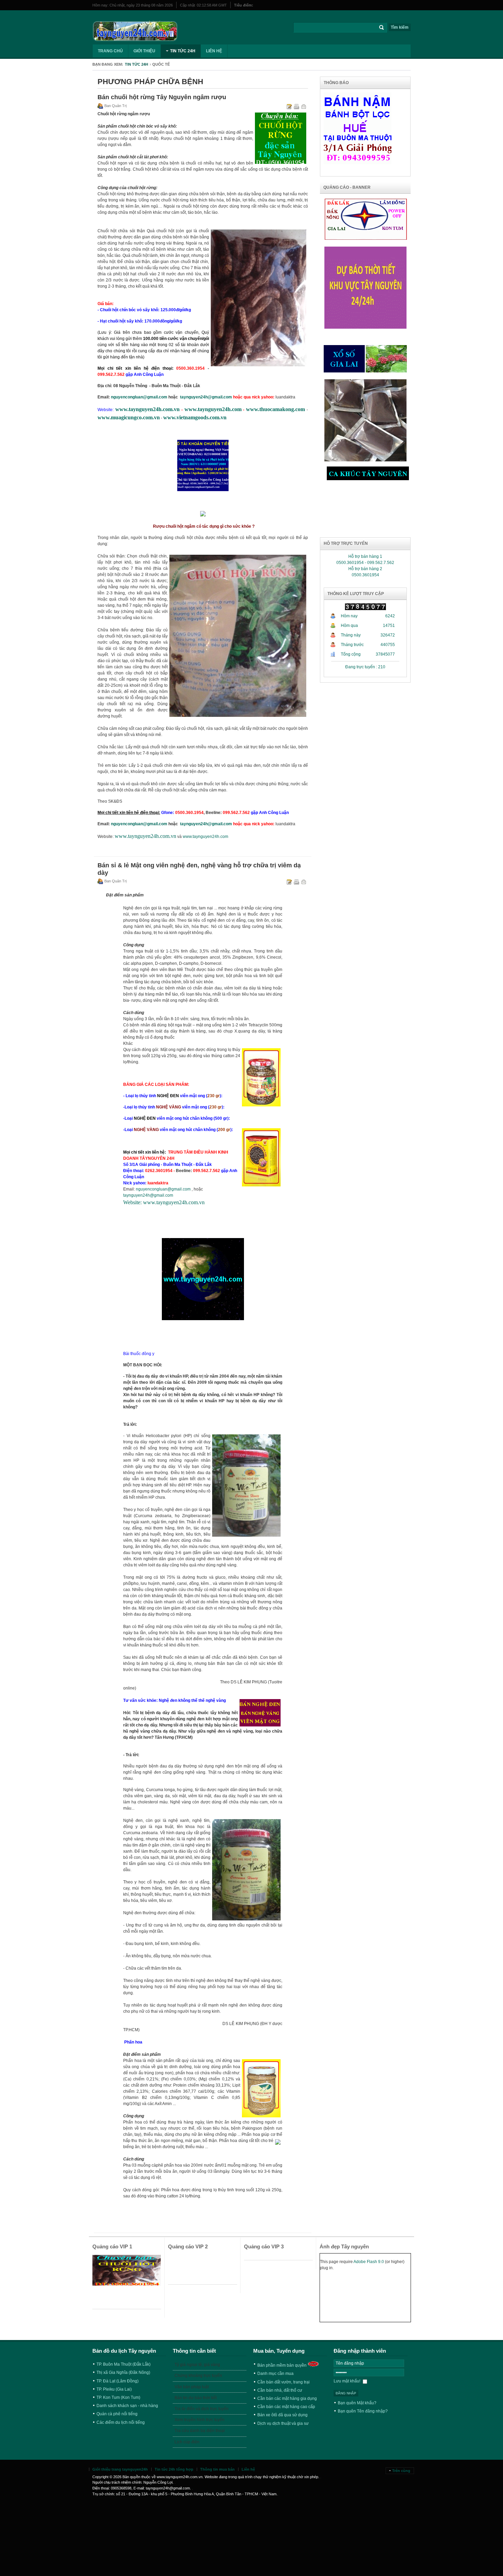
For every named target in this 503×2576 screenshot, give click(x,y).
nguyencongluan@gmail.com (139, 397)
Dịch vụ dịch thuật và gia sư (283, 2423)
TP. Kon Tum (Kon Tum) (118, 2397)
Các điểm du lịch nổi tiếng (121, 2422)
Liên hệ (248, 2469)
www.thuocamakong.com (275, 409)
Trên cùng (401, 2471)
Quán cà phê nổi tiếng (117, 2414)
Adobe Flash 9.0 (369, 2262)
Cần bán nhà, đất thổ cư (280, 2390)
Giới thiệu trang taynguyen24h (120, 2469)
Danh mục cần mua (275, 2374)
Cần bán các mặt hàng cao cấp (286, 2407)
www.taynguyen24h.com (213, 409)
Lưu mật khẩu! (347, 2381)
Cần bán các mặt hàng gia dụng (287, 2398)
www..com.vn (195, 417)
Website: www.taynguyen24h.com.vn (164, 1202)
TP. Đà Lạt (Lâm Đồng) (118, 2381)
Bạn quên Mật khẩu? (357, 2403)
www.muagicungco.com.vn (129, 417)
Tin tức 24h (137, 64)
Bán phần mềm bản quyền (282, 2365)
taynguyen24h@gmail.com (206, 397)
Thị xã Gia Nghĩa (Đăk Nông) (123, 2373)
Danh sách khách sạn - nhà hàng (127, 2406)
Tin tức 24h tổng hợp (174, 2469)
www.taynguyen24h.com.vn (147, 409)
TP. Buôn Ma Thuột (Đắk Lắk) (124, 2364)
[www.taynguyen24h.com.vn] (135, 31)
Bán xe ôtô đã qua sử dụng (282, 2415)
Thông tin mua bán (217, 2469)
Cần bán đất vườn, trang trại (283, 2382)
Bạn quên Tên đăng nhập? (363, 2411)
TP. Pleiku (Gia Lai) (114, 2389)
